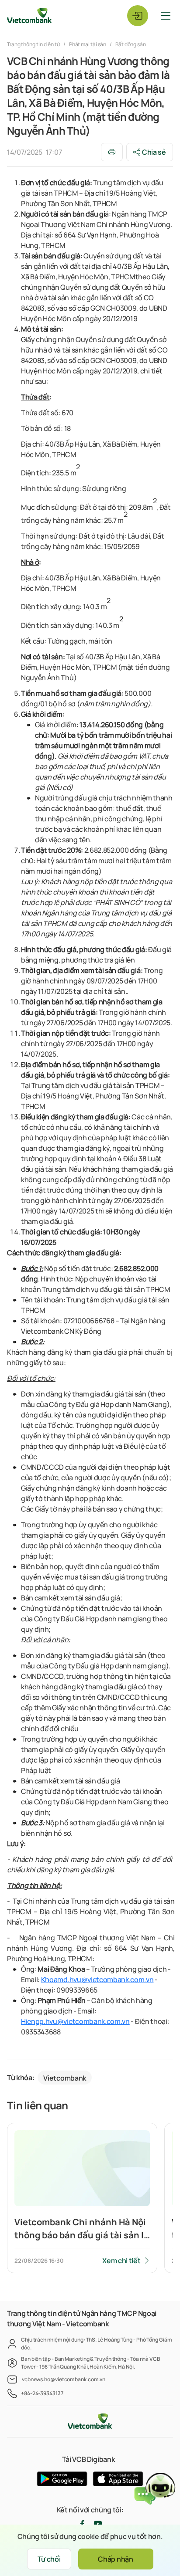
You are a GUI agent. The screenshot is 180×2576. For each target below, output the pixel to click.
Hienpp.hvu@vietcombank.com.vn (75, 2021)
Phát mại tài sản (88, 44)
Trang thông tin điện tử (34, 44)
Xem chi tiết (121, 2261)
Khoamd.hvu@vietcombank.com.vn (97, 1979)
